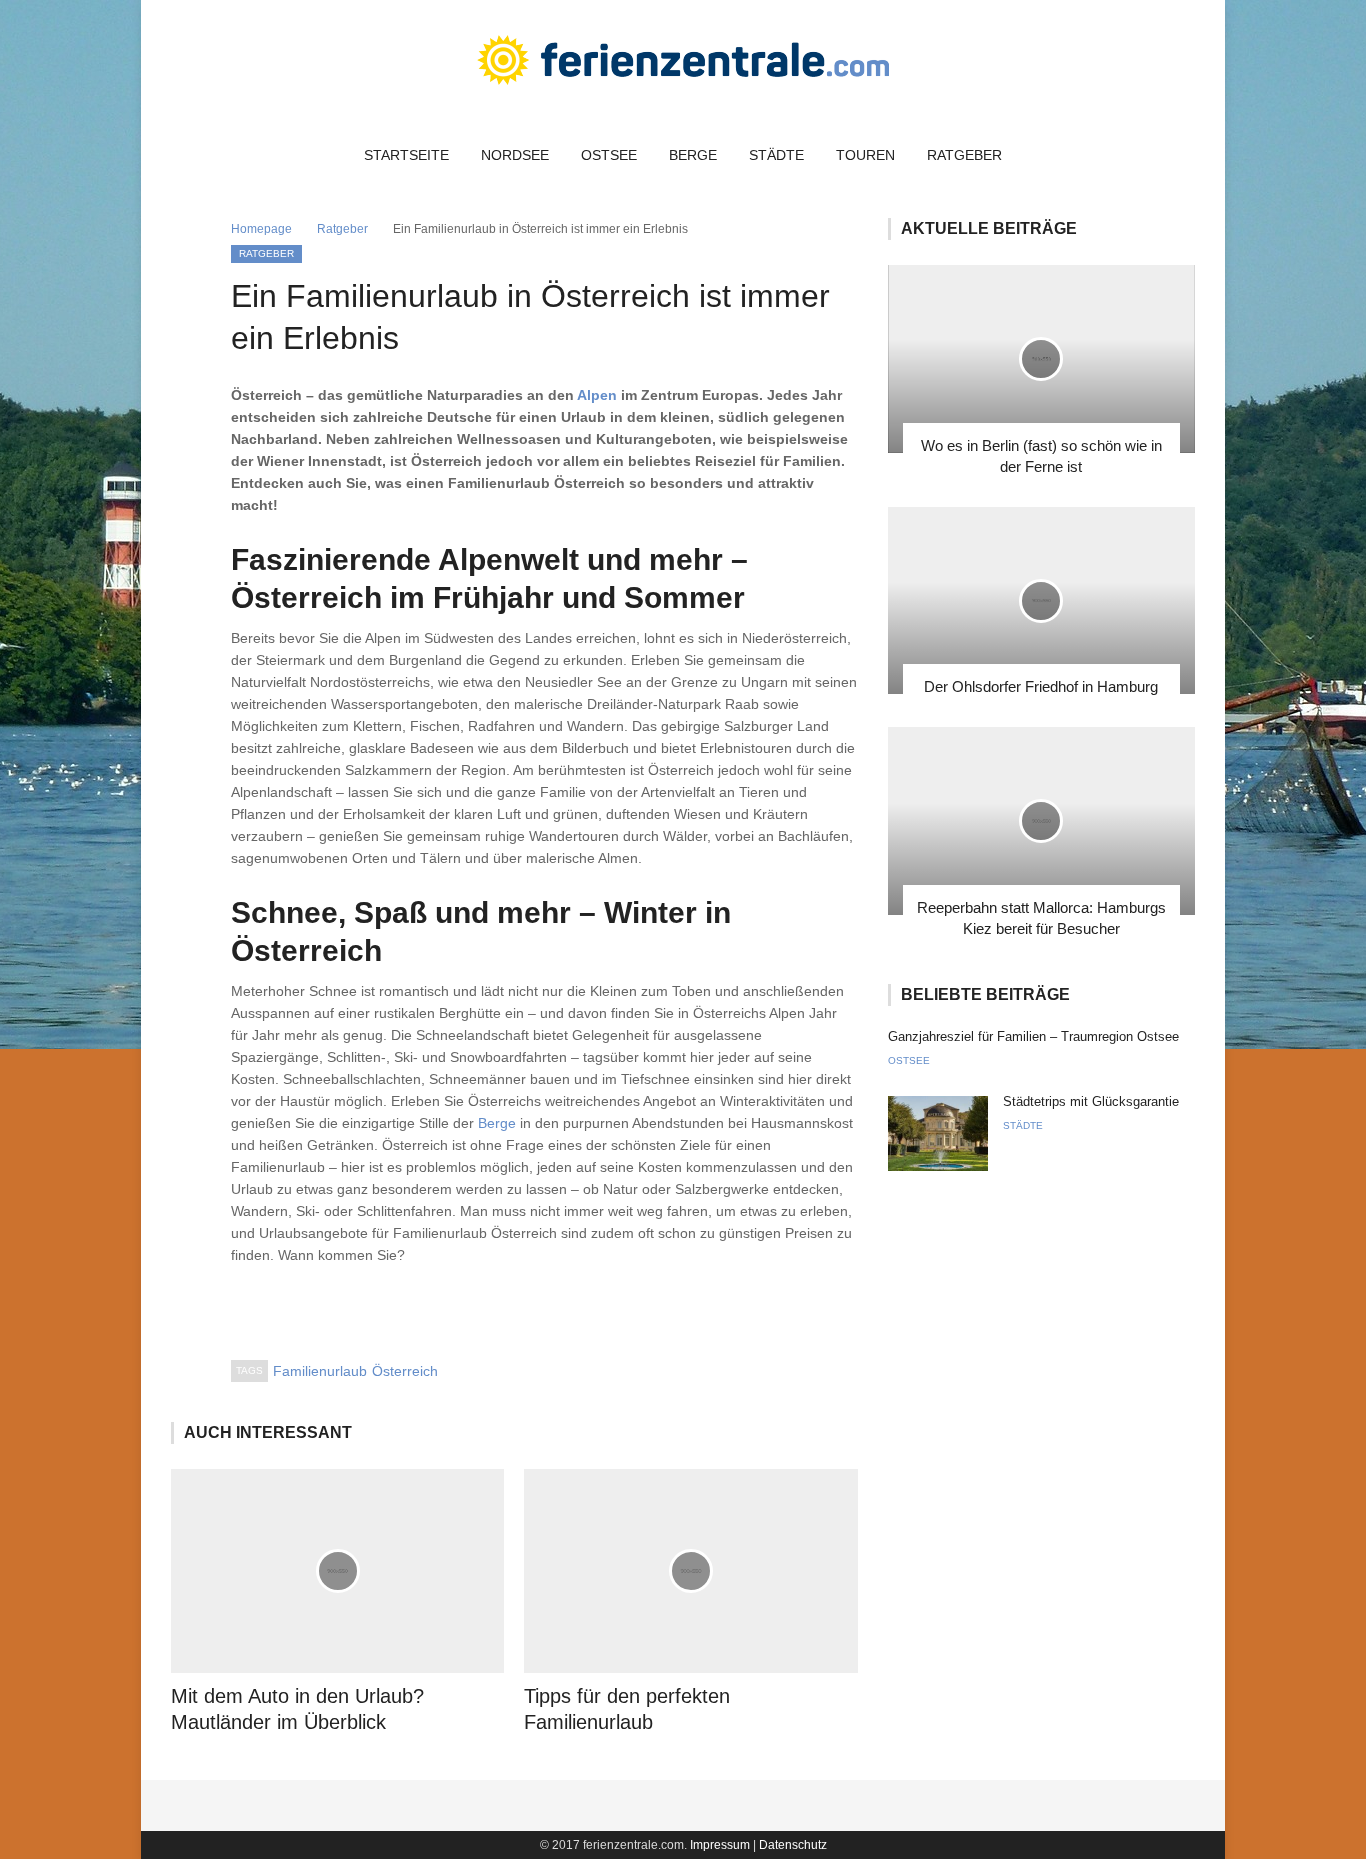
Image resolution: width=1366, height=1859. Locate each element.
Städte (776, 155)
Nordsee (515, 155)
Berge (693, 155)
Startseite (406, 155)
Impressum (720, 1845)
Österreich (405, 1371)
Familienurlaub (320, 1371)
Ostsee (609, 155)
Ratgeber (964, 155)
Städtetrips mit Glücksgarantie (1091, 1101)
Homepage (261, 229)
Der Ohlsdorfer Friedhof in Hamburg (1041, 686)
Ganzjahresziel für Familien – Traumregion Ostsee (1033, 1036)
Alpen (597, 395)
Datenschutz (793, 1845)
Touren (865, 155)
